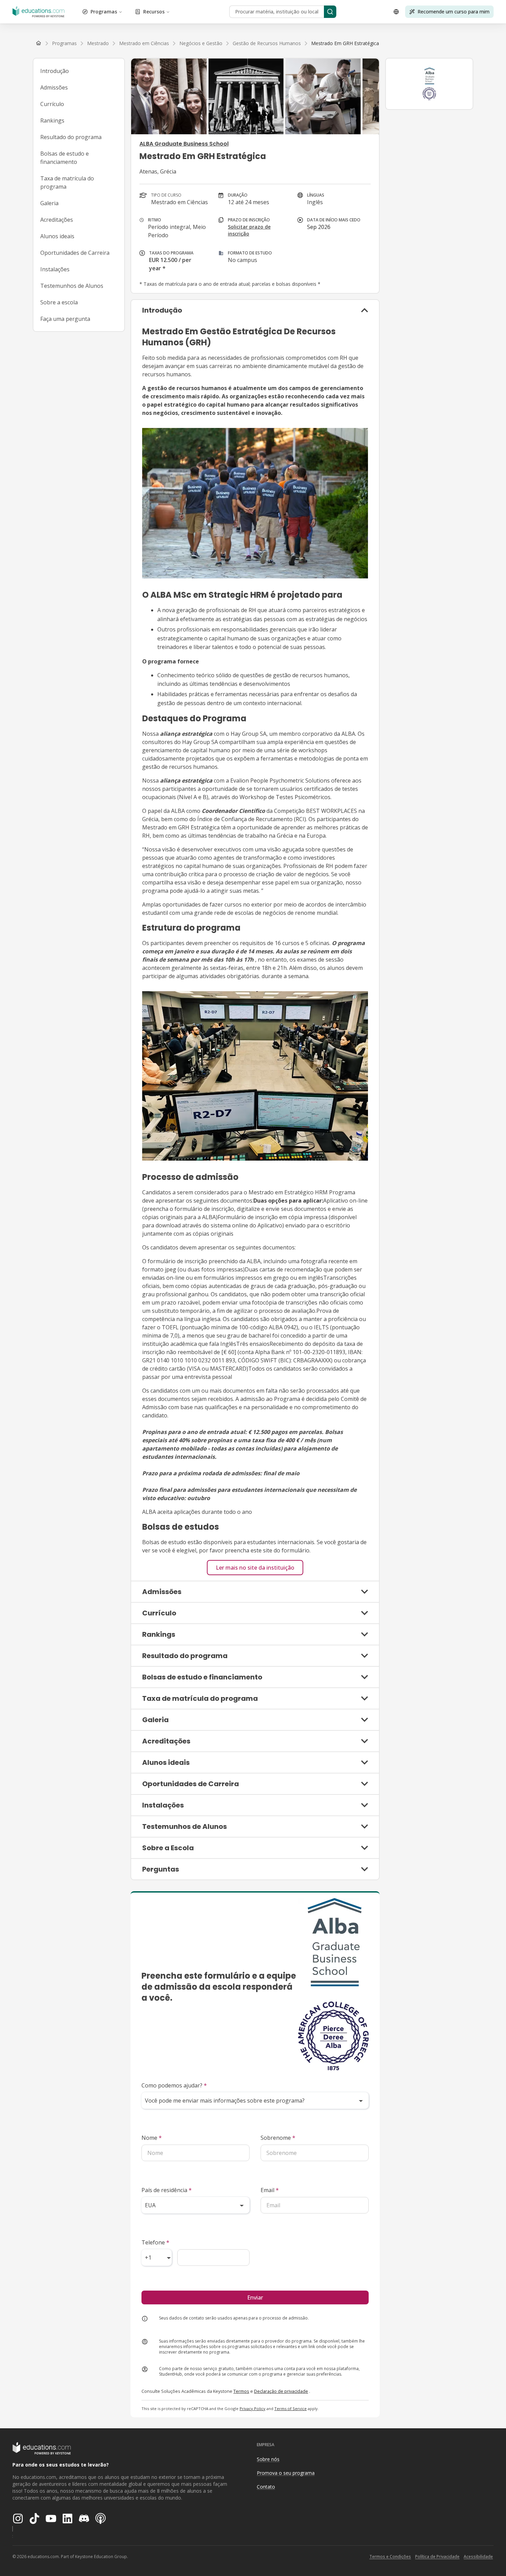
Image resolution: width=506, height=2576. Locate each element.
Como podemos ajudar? (174, 2085)
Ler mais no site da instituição (255, 1568)
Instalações (55, 269)
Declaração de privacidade (281, 2391)
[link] (345, 43)
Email (270, 2190)
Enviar (255, 2297)
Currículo (52, 104)
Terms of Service (291, 2409)
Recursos (154, 12)
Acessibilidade (478, 2557)
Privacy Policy (252, 2409)
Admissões (54, 87)
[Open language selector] (396, 12)
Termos (241, 2391)
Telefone (155, 2242)
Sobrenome (278, 2138)
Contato (266, 2487)
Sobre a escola (59, 302)
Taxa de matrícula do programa (67, 182)
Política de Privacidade (437, 2557)
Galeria (49, 203)
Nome (152, 2138)
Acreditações (57, 220)
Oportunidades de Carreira (75, 253)
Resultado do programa (71, 137)
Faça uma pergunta (65, 319)
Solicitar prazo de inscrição (249, 230)
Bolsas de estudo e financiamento (65, 158)
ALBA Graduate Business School (184, 144)
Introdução (55, 71)
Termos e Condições (390, 2557)
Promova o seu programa (286, 2473)
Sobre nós (268, 2459)
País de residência (167, 2190)
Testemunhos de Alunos (72, 286)
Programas (104, 12)
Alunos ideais (57, 236)
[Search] (330, 12)
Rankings (52, 121)
